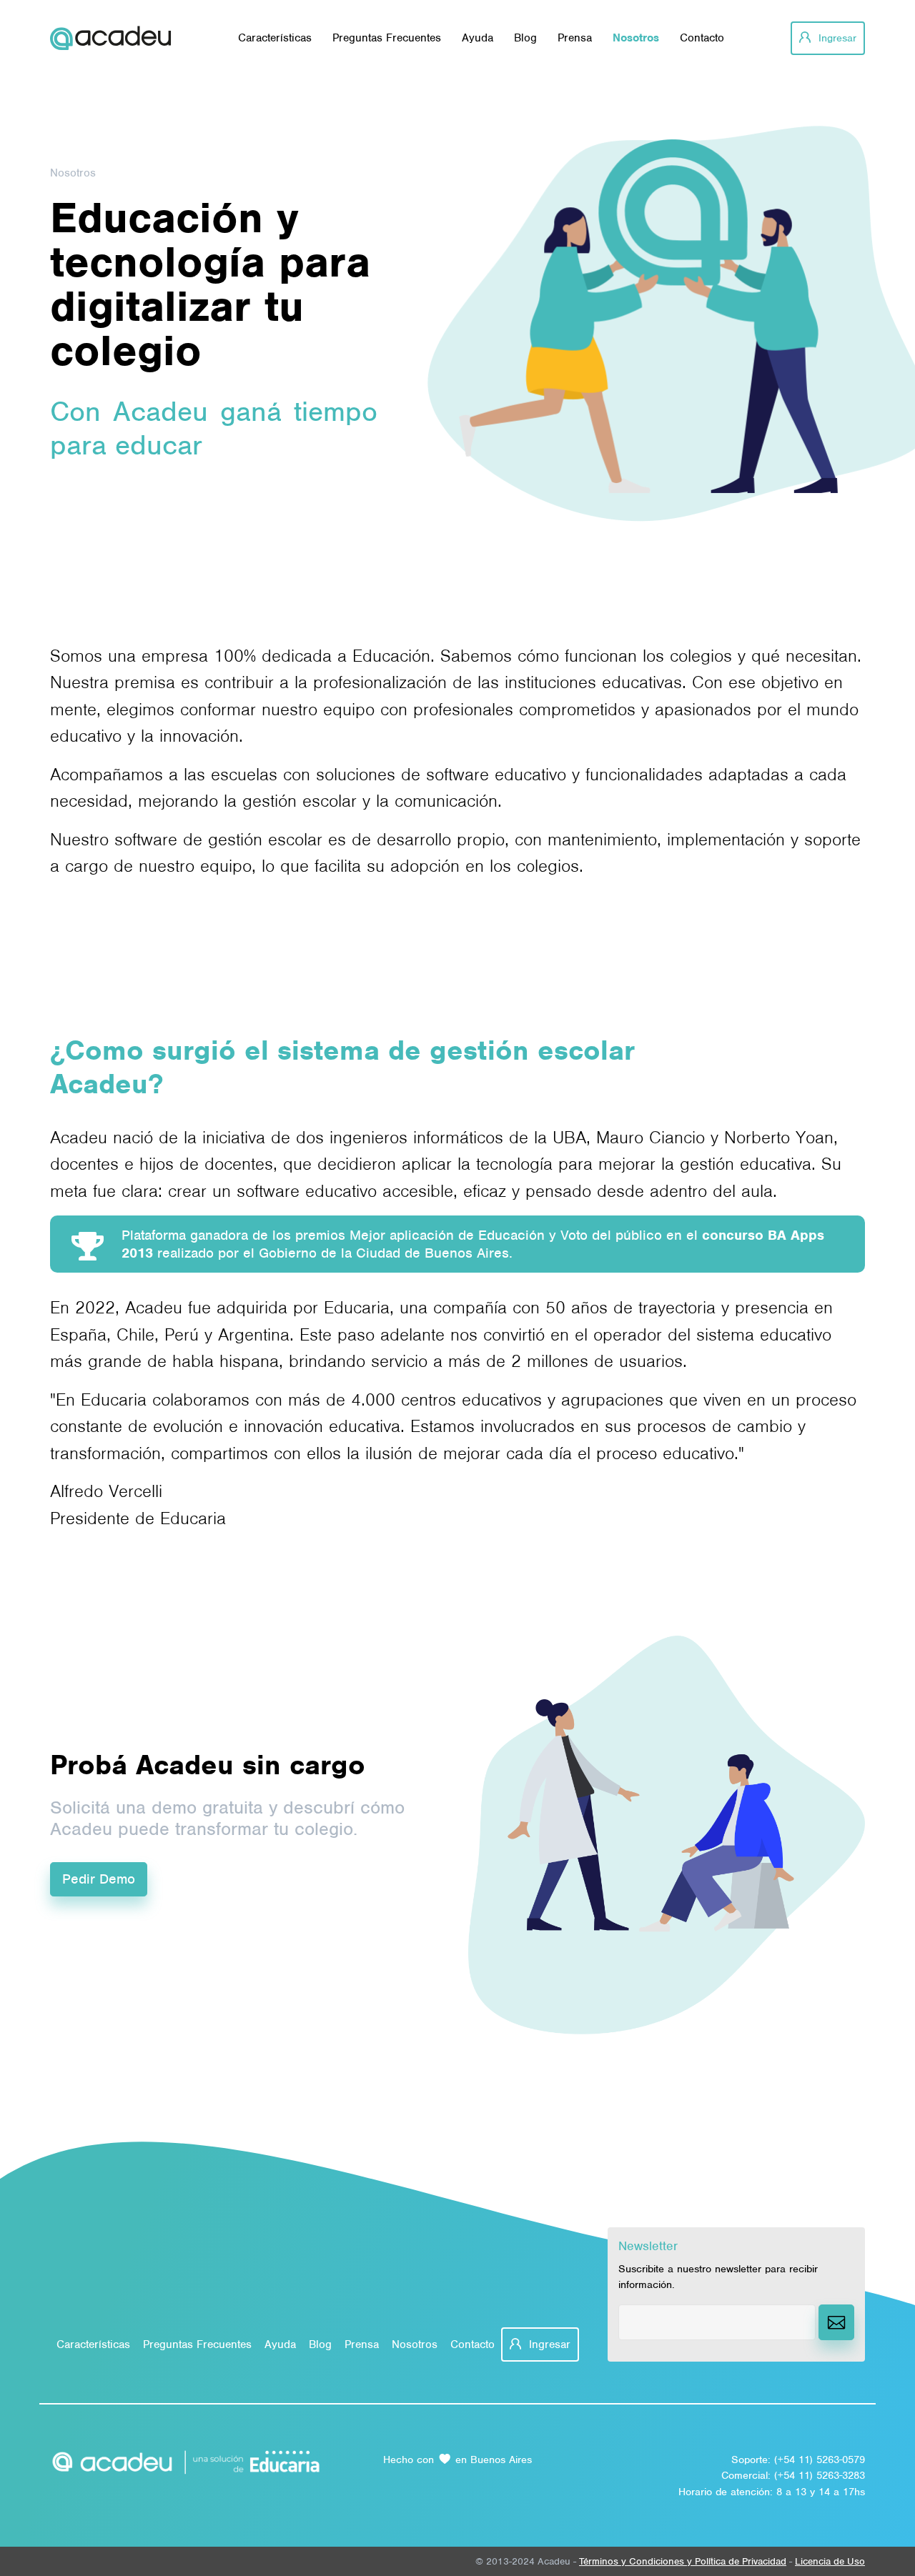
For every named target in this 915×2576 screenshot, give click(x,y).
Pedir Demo (99, 1879)
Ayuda (478, 38)
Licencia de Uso (830, 2561)
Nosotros (636, 38)
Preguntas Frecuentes (387, 38)
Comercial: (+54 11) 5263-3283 (793, 2475)
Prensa (575, 38)
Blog (525, 38)
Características (275, 38)
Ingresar (836, 38)
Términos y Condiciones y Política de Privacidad (683, 2561)
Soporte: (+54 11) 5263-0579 (798, 2460)
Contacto (702, 38)
